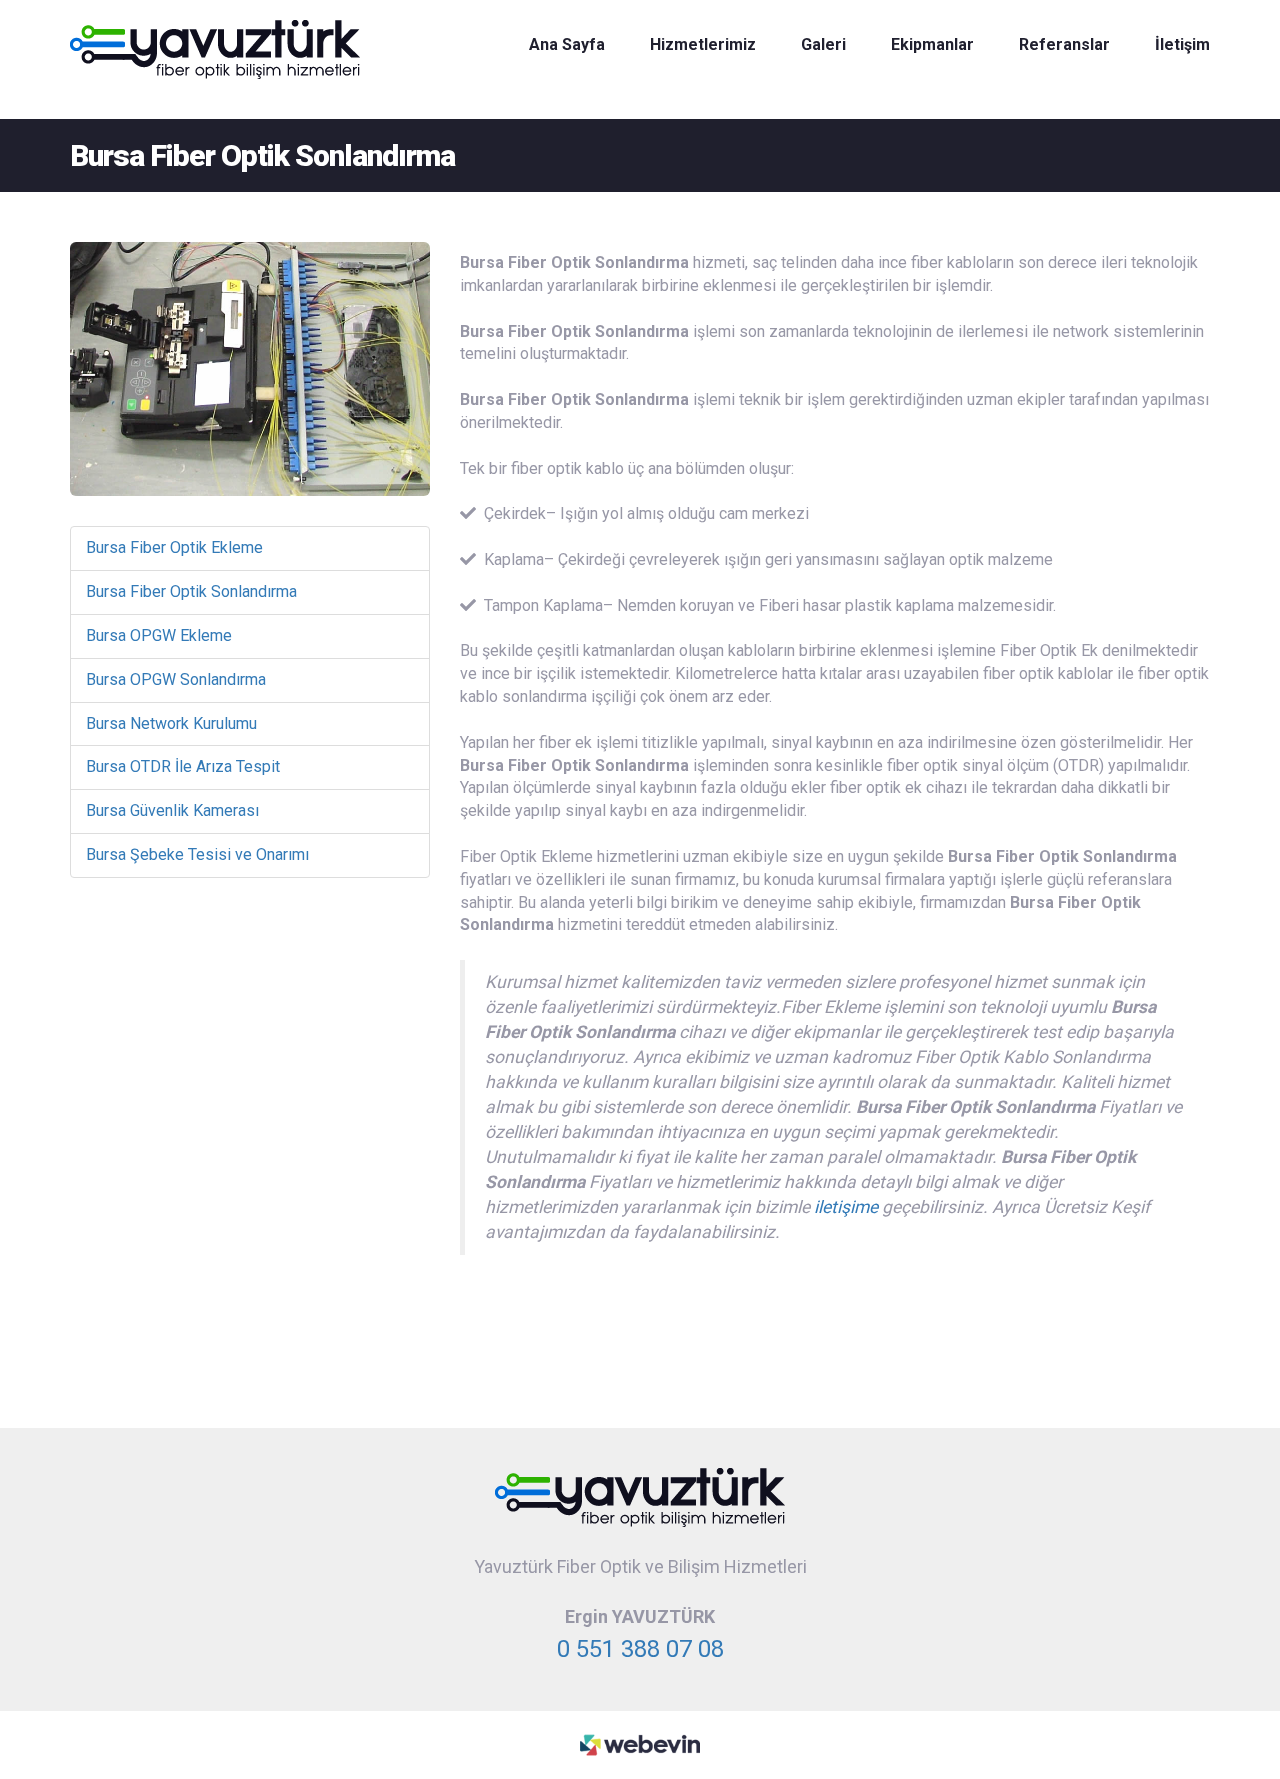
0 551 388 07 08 (640, 1649)
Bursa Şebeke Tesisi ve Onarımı (197, 854)
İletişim (1182, 44)
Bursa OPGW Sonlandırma (176, 679)
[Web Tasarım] (640, 1743)
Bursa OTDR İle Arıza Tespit (183, 766)
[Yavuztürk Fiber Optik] (640, 1496)
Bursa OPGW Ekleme (159, 635)
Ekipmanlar (932, 44)
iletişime (846, 1207)
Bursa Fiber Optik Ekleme (174, 547)
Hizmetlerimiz (703, 44)
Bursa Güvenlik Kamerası (172, 810)
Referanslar (1064, 44)
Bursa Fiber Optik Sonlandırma (191, 591)
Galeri (823, 44)
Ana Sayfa (567, 44)
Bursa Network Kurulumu (171, 723)
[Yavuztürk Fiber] (215, 48)
